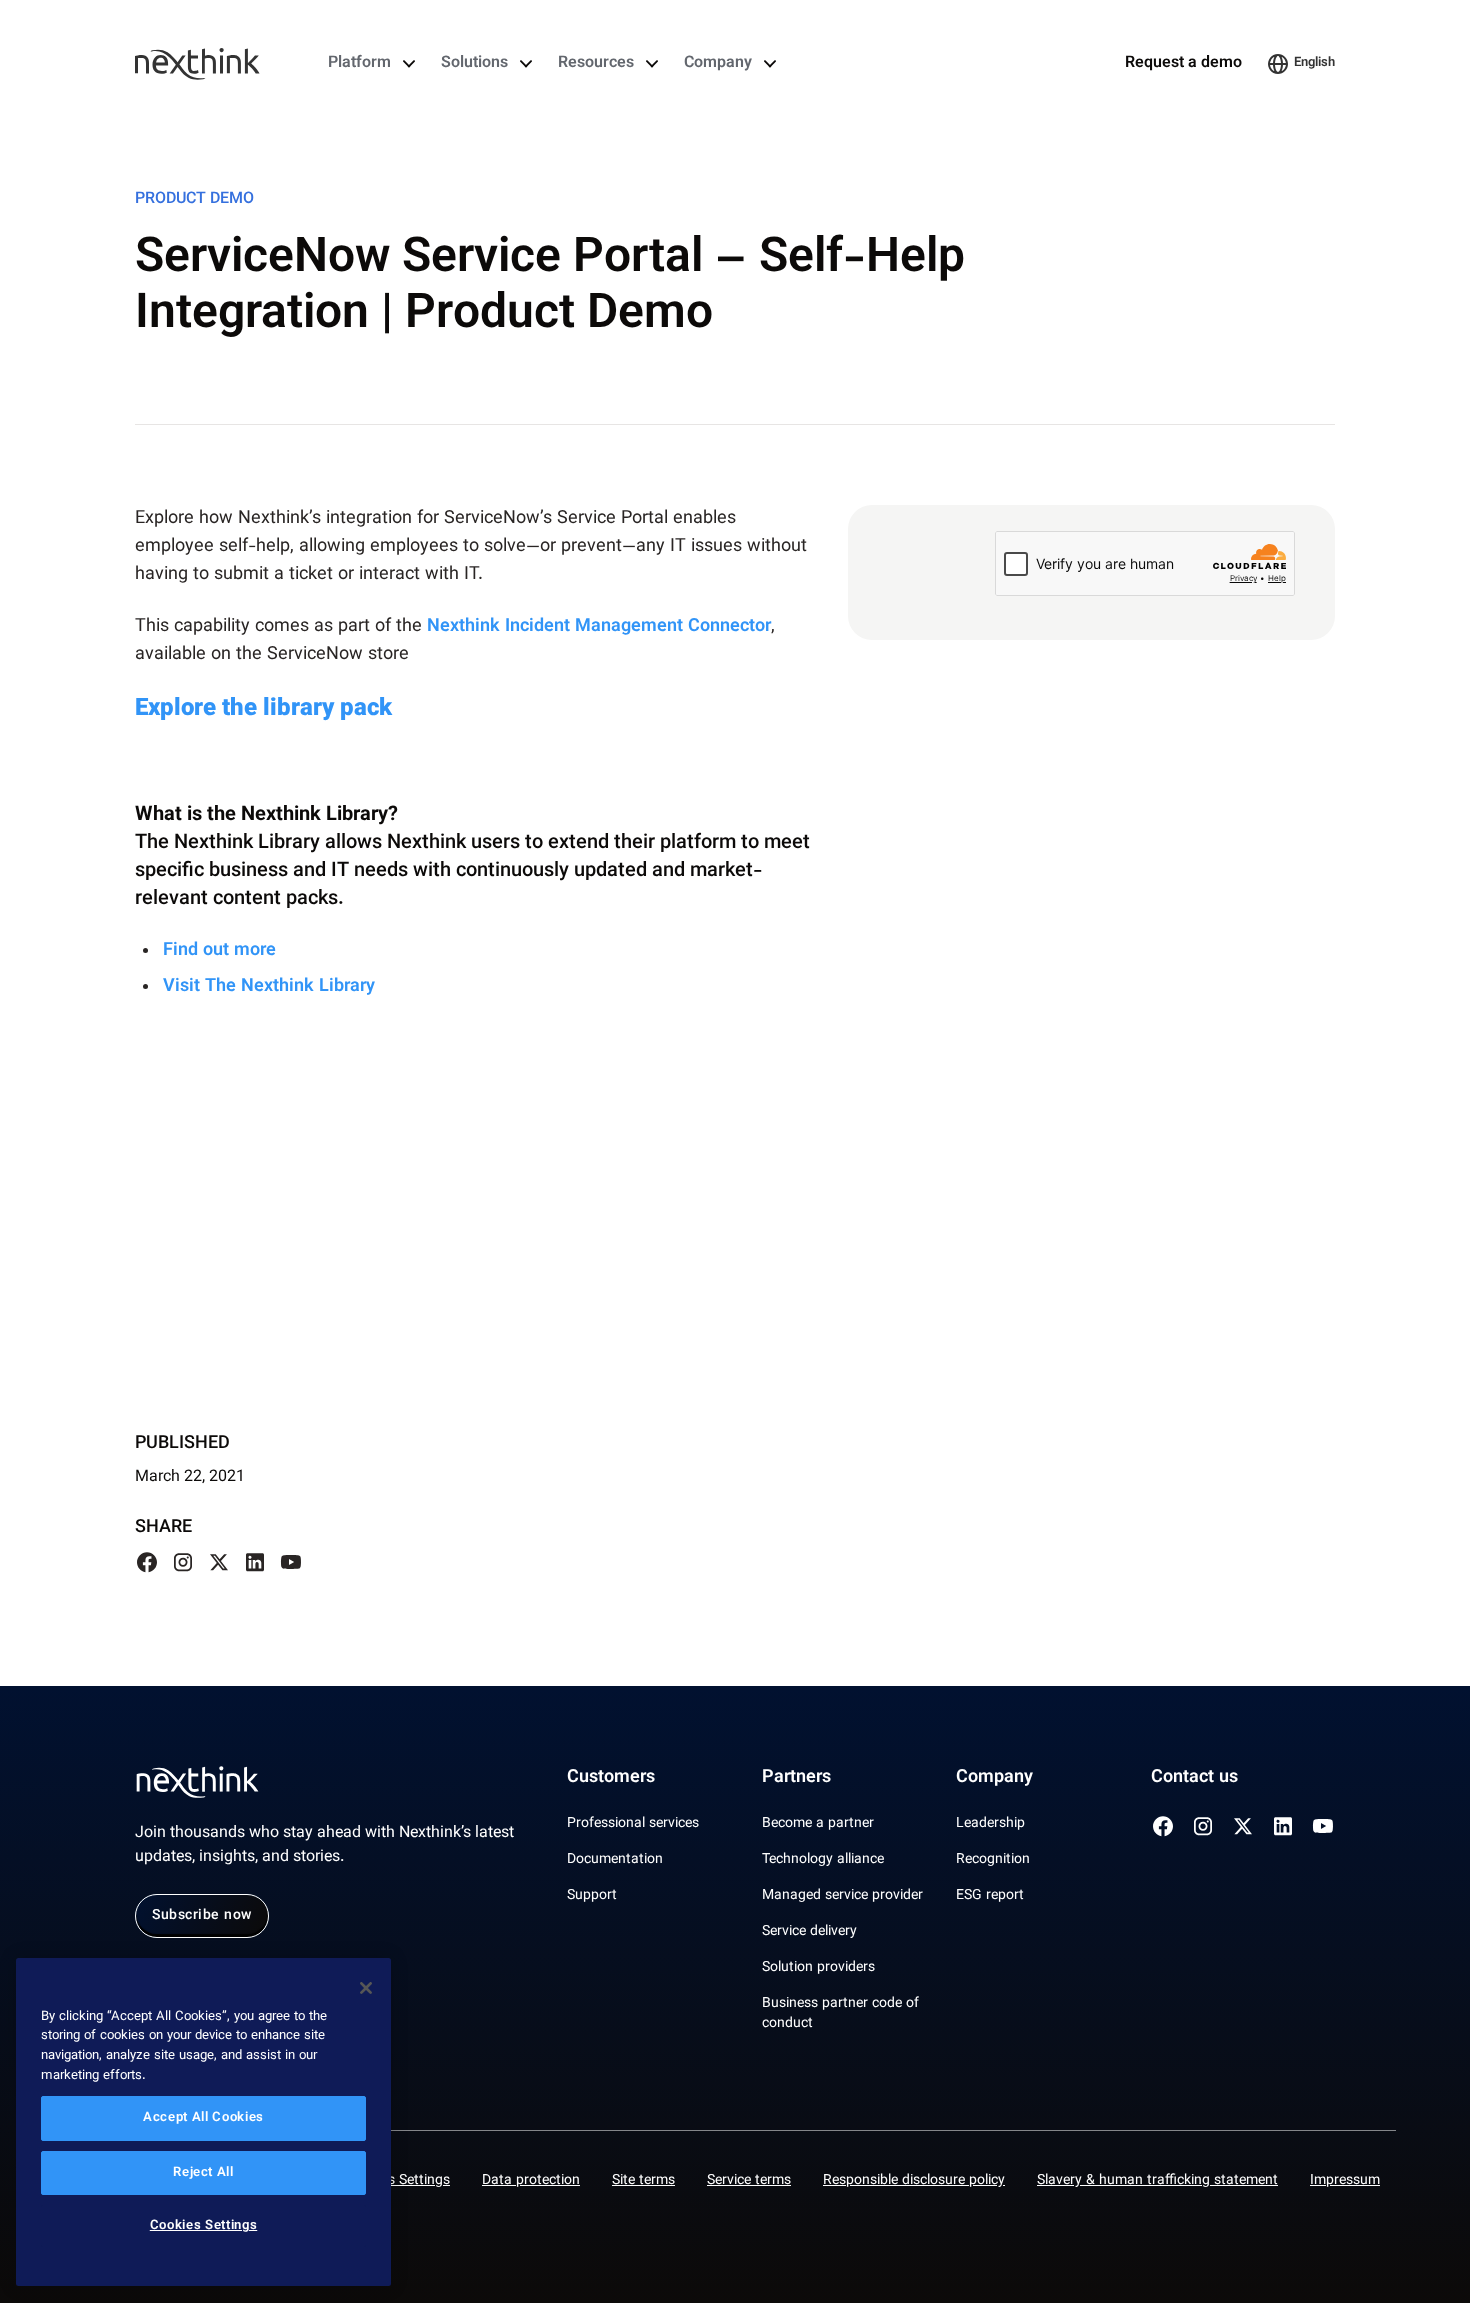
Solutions (474, 64)
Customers (611, 1778)
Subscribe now (202, 1916)
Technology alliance (823, 1860)
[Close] (366, 1988)
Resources (596, 64)
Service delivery (809, 1932)
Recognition (993, 1860)
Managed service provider (842, 1896)
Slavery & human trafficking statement (1157, 2181)
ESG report (990, 1896)
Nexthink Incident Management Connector (599, 627)
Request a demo (1183, 64)
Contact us (1194, 1778)
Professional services (633, 1824)
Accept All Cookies (203, 2119)
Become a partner (818, 1824)
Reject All (203, 2173)
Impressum (1345, 2181)
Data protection (531, 2181)
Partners (796, 1778)
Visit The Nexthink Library (271, 987)
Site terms (643, 2181)
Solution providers (818, 1968)
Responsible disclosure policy (914, 2181)
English (1314, 63)
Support (592, 1896)
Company (718, 64)
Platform (359, 64)
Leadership (990, 1824)
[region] (203, 2122)
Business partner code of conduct (840, 2014)
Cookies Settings (398, 2181)
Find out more (219, 951)
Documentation (615, 1860)
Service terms (749, 2181)
